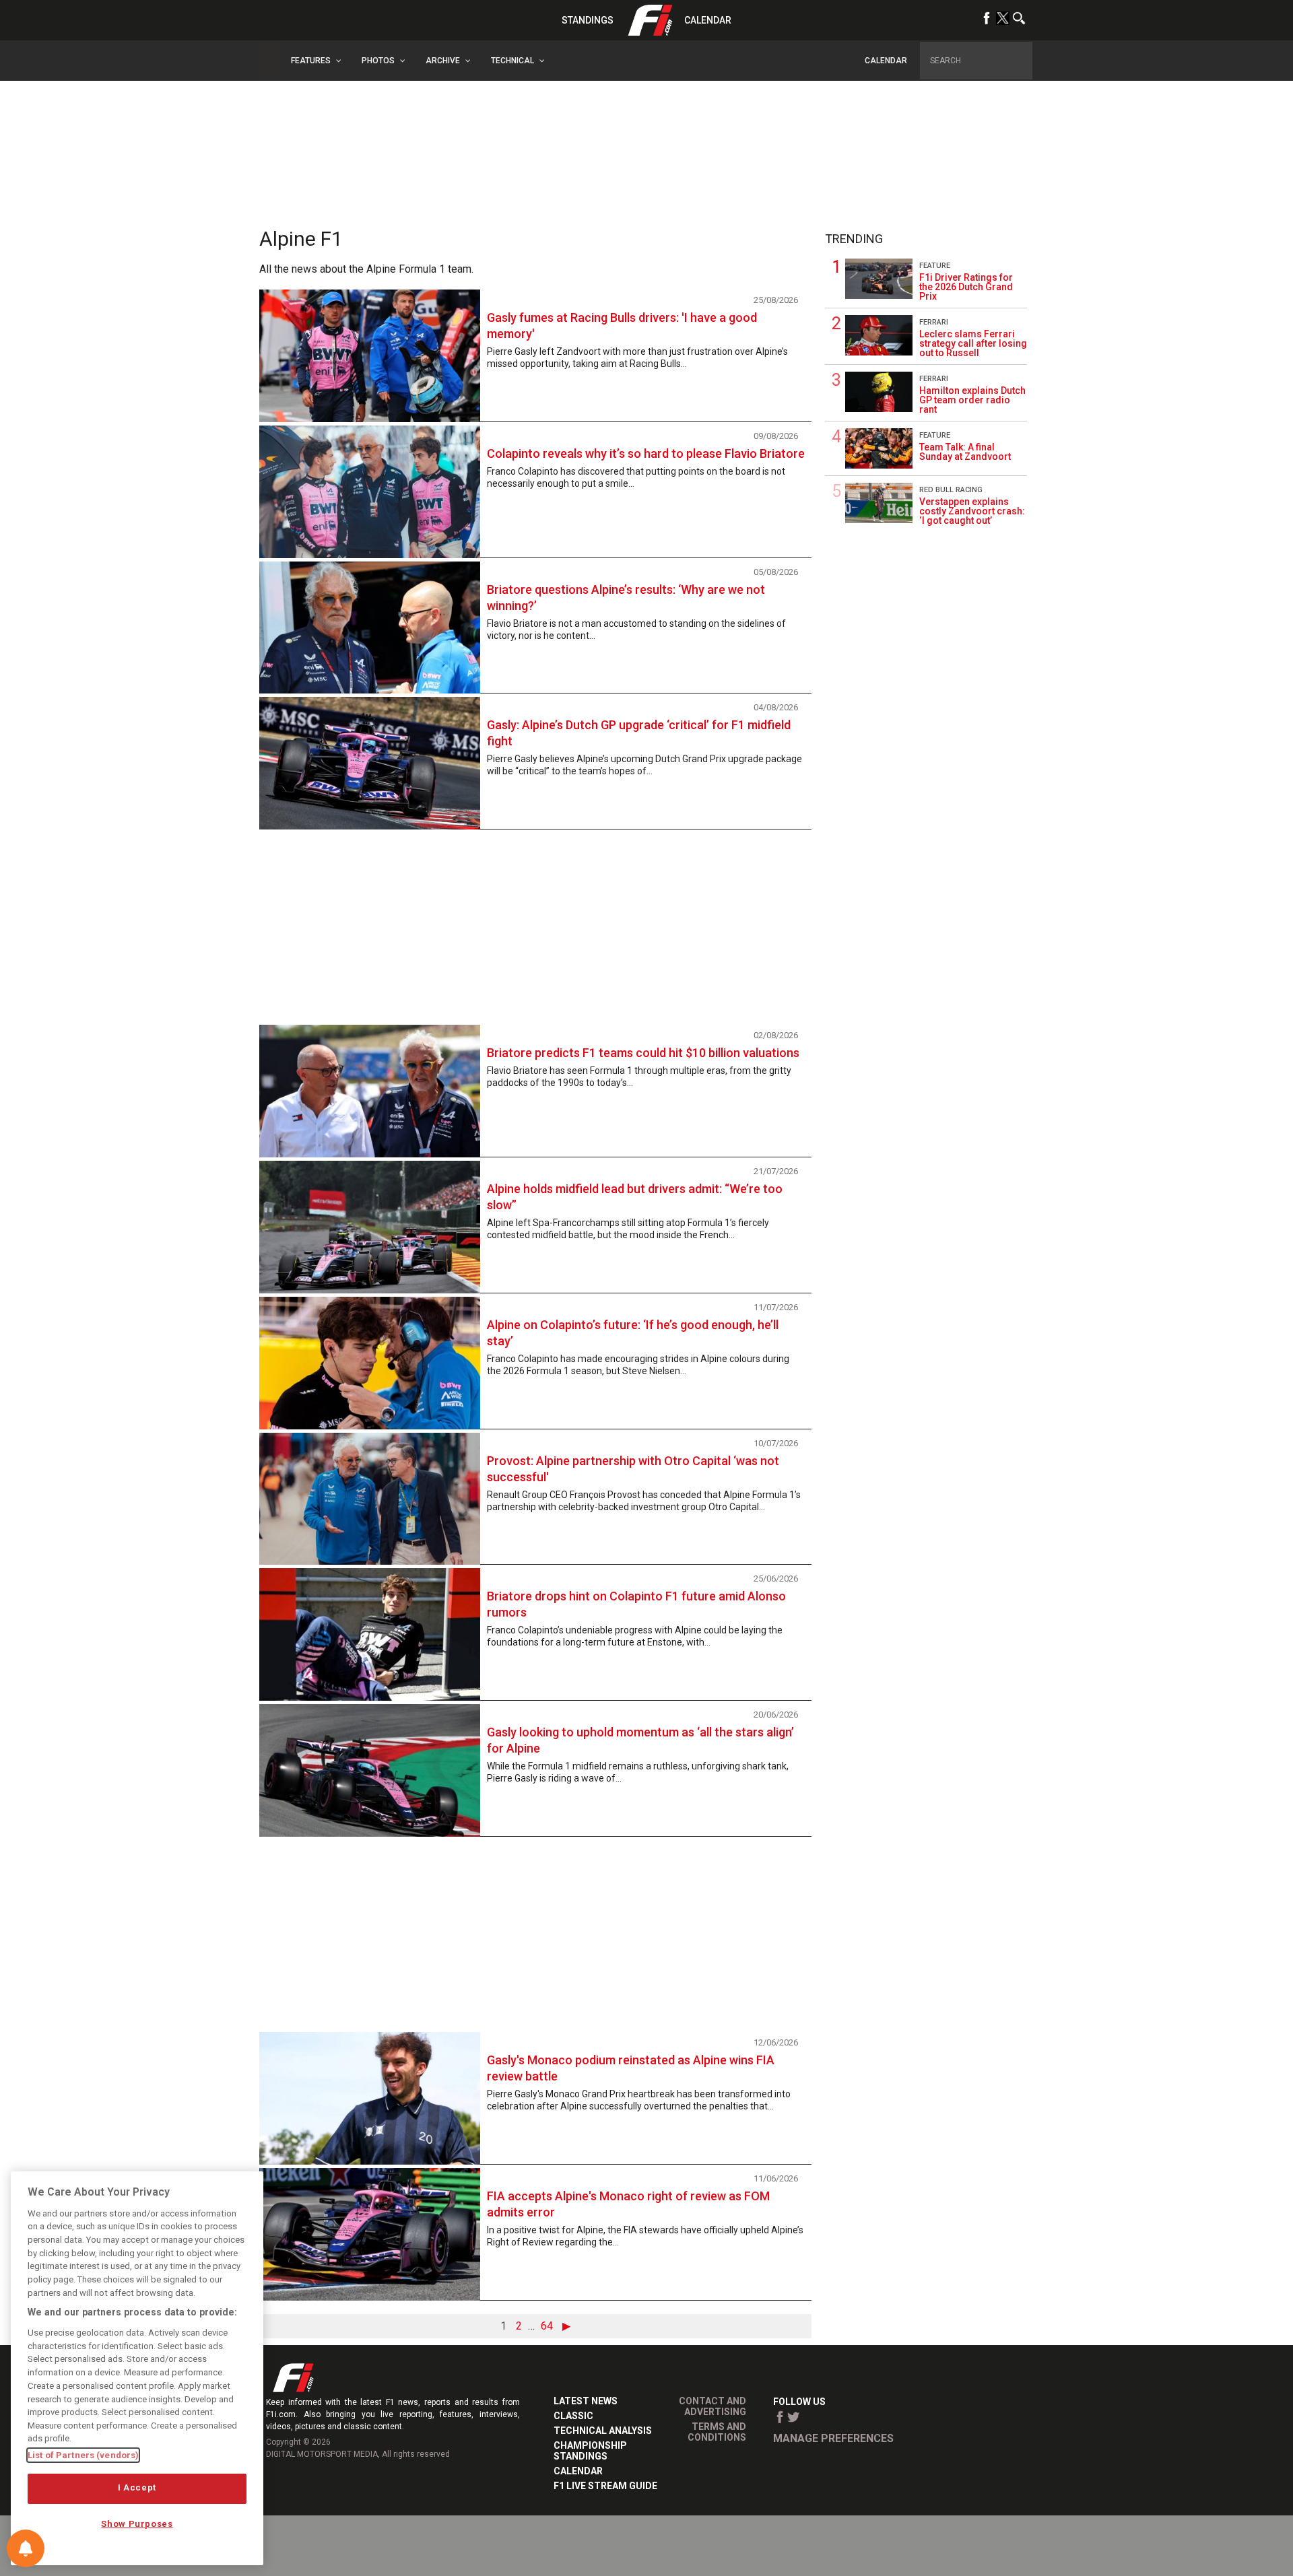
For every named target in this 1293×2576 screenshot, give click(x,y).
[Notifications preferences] (26, 2548)
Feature (935, 266)
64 (547, 2326)
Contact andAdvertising (712, 2406)
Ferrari (934, 322)
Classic (573, 2416)
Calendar (708, 20)
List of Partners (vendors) (83, 2455)
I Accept (137, 2488)
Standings (588, 20)
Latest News (586, 2401)
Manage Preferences (833, 2438)
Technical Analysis (603, 2431)
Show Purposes (137, 2524)
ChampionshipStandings (590, 2451)
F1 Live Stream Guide (605, 2486)
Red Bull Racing (951, 490)
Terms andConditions (717, 2432)
